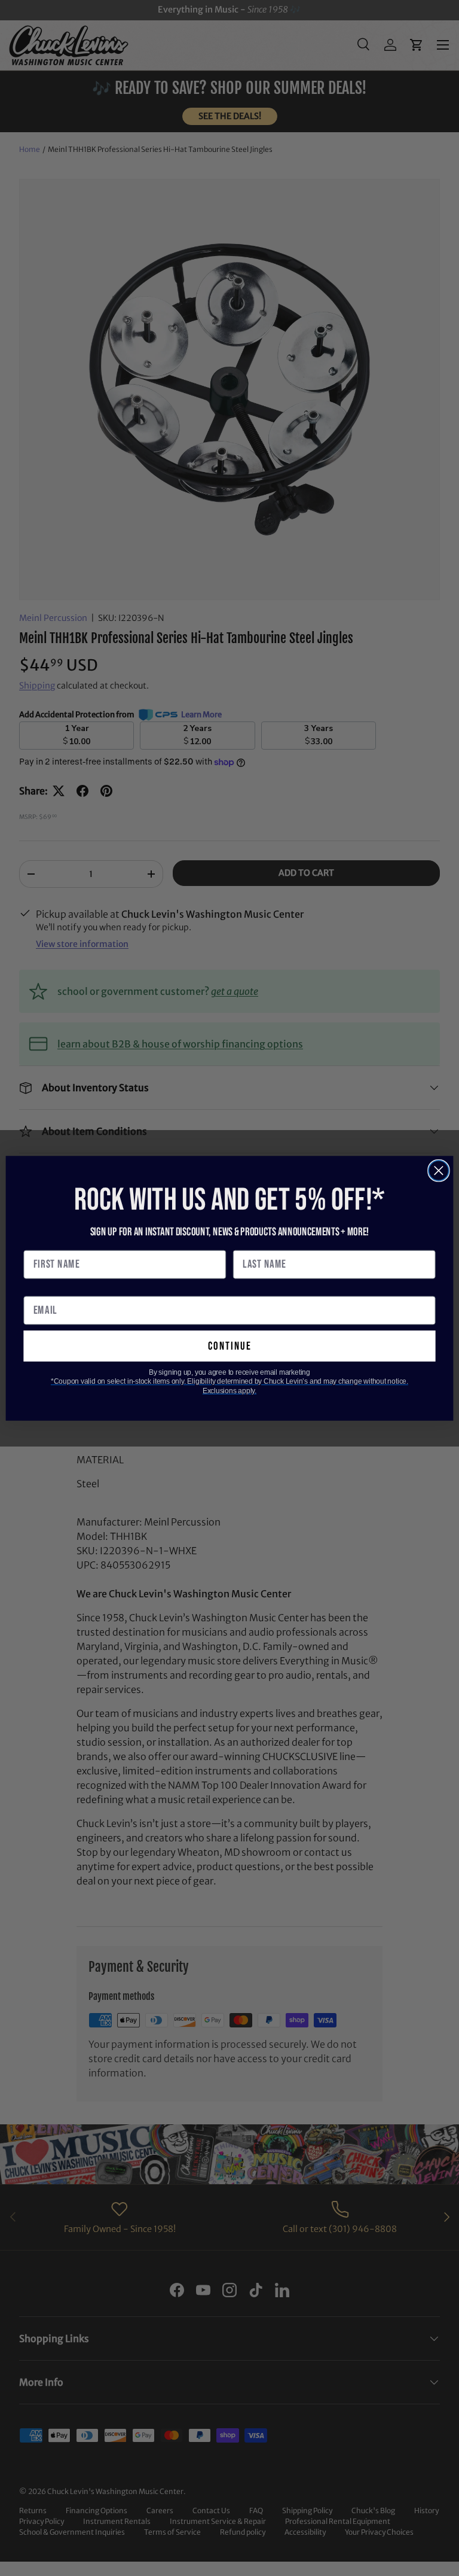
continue (230, 1346)
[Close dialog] (439, 1170)
